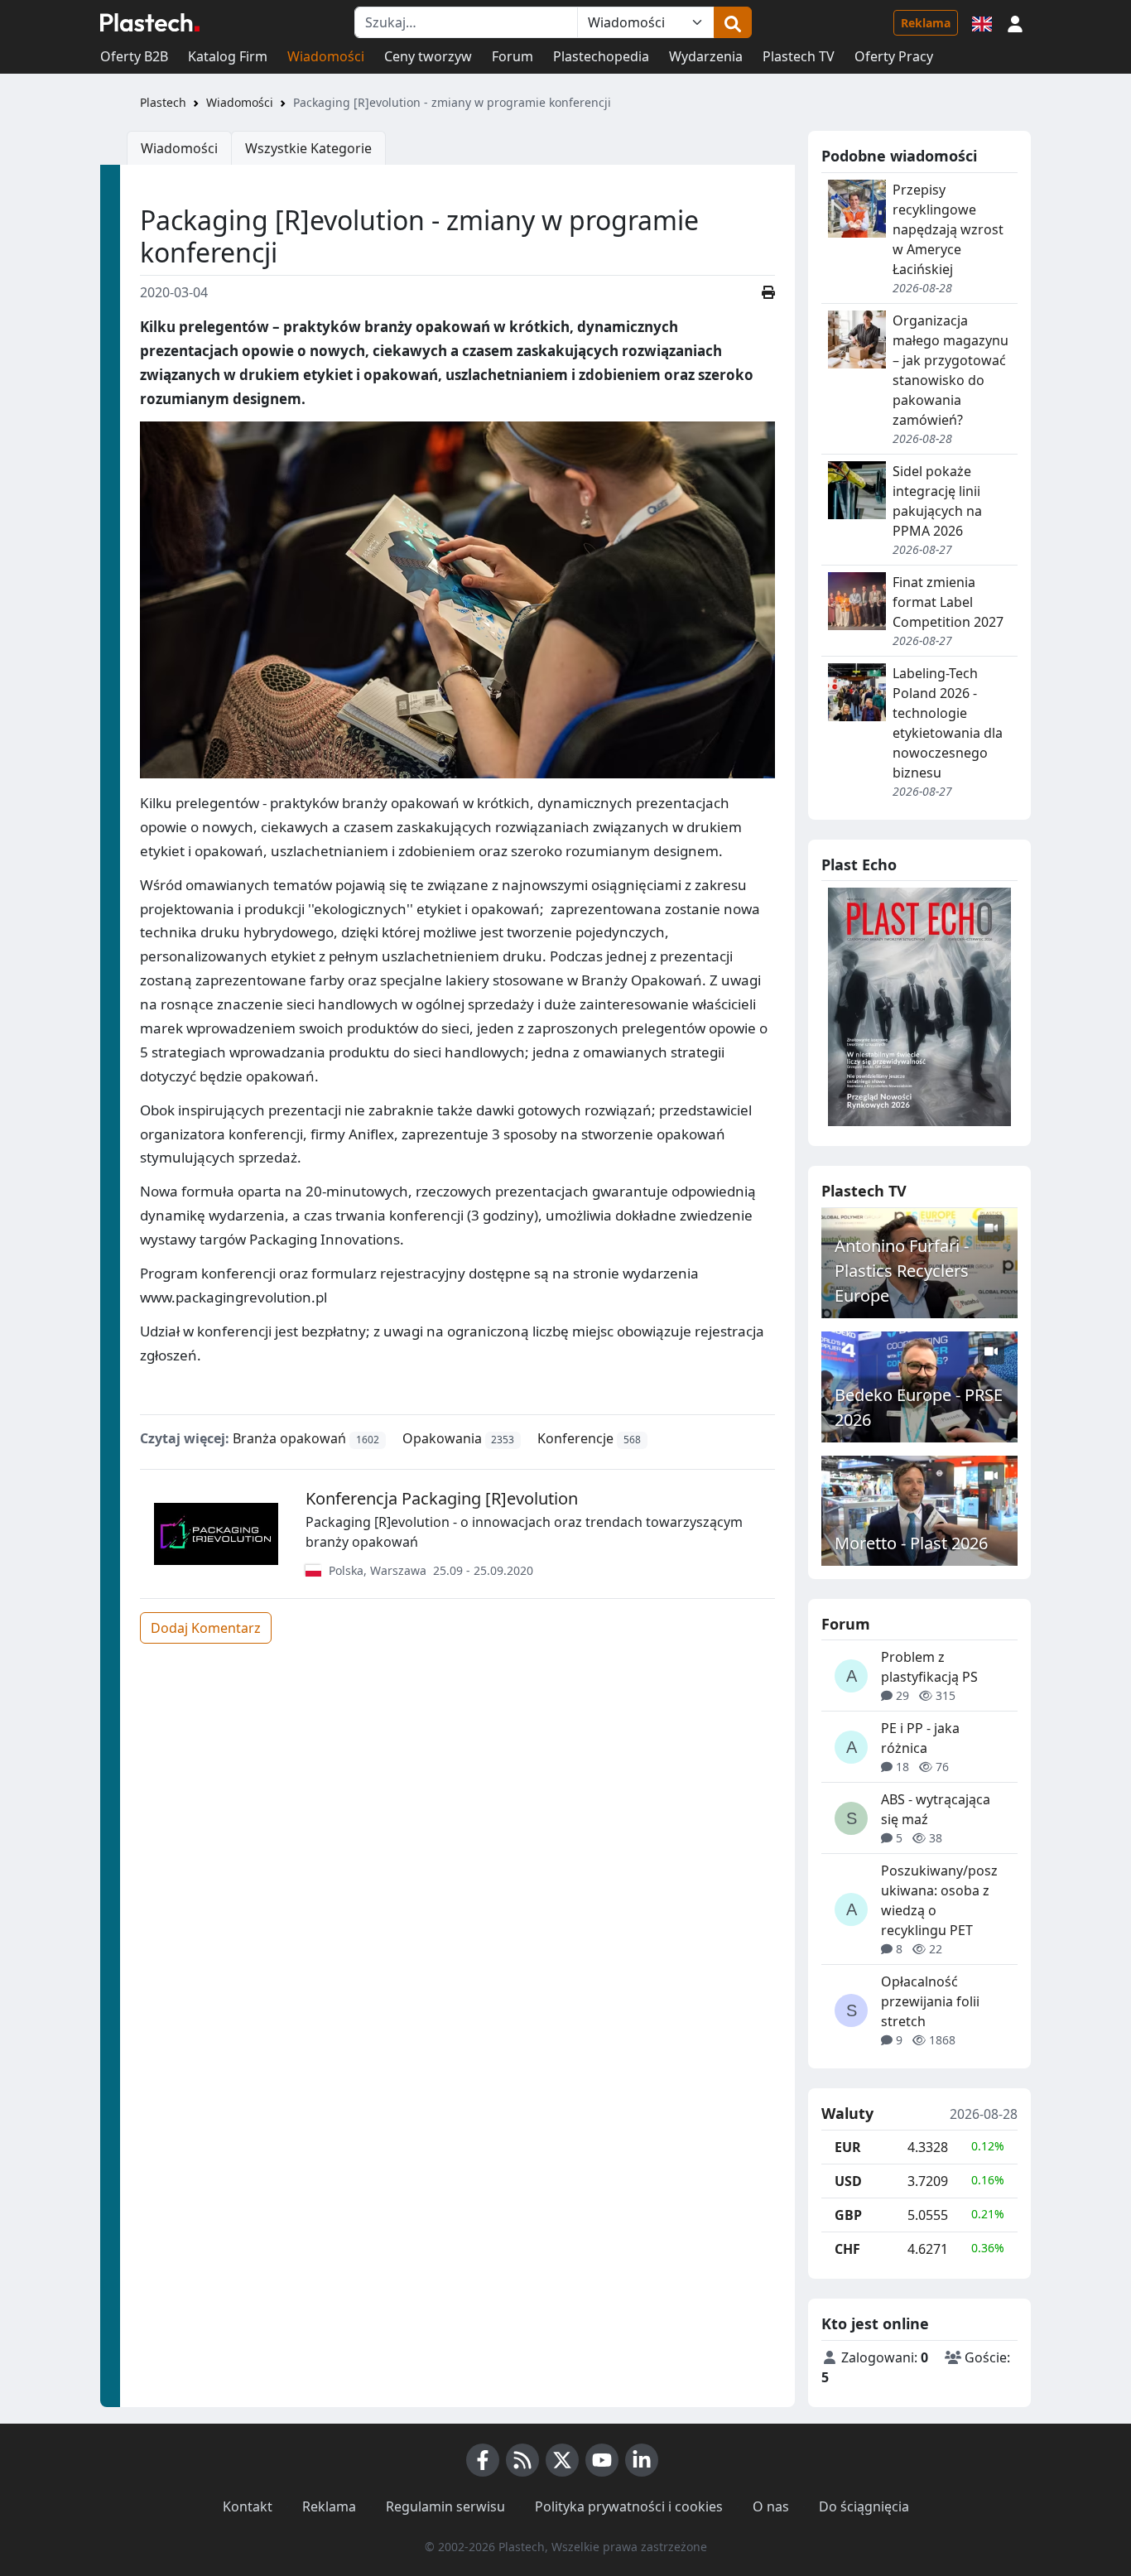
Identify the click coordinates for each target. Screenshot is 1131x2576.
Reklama (926, 23)
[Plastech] (150, 22)
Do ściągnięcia (864, 2506)
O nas (771, 2506)
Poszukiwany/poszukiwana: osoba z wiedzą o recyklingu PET (939, 1900)
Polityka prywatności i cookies (629, 2506)
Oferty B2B (134, 56)
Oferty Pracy (894, 56)
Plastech (163, 102)
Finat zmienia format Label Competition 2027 (948, 602)
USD (848, 2181)
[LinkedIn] (642, 2460)
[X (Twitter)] (562, 2460)
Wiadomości (326, 56)
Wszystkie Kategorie (308, 148)
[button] (1015, 22)
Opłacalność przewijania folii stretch (930, 2001)
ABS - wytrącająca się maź (936, 1809)
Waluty (847, 2114)
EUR (848, 2147)
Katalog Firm (228, 56)
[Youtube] (602, 2460)
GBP (848, 2215)
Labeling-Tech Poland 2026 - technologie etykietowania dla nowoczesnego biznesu (948, 723)
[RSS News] (522, 2460)
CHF (847, 2249)
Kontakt (248, 2506)
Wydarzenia (706, 56)
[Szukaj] (733, 22)
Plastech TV (799, 56)
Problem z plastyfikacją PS (929, 1667)
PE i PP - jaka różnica (920, 1738)
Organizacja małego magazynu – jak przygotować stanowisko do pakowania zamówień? (951, 370)
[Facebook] (483, 2460)
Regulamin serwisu (445, 2506)
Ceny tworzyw (428, 56)
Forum (513, 56)
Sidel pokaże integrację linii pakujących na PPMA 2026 (937, 501)
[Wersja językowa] (982, 22)
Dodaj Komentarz (206, 1628)
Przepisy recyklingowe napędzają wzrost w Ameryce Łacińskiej (948, 229)
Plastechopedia (601, 56)
